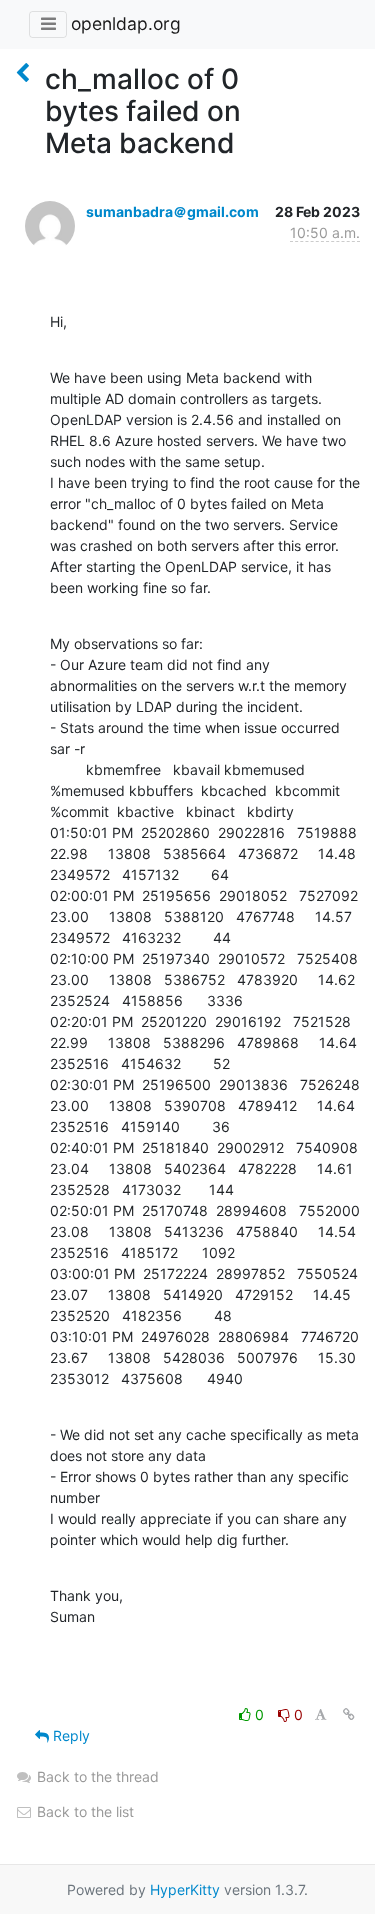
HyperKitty (185, 1889)
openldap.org (126, 23)
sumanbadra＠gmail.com (172, 211)
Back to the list (83, 1811)
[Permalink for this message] (349, 1714)
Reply (69, 1735)
